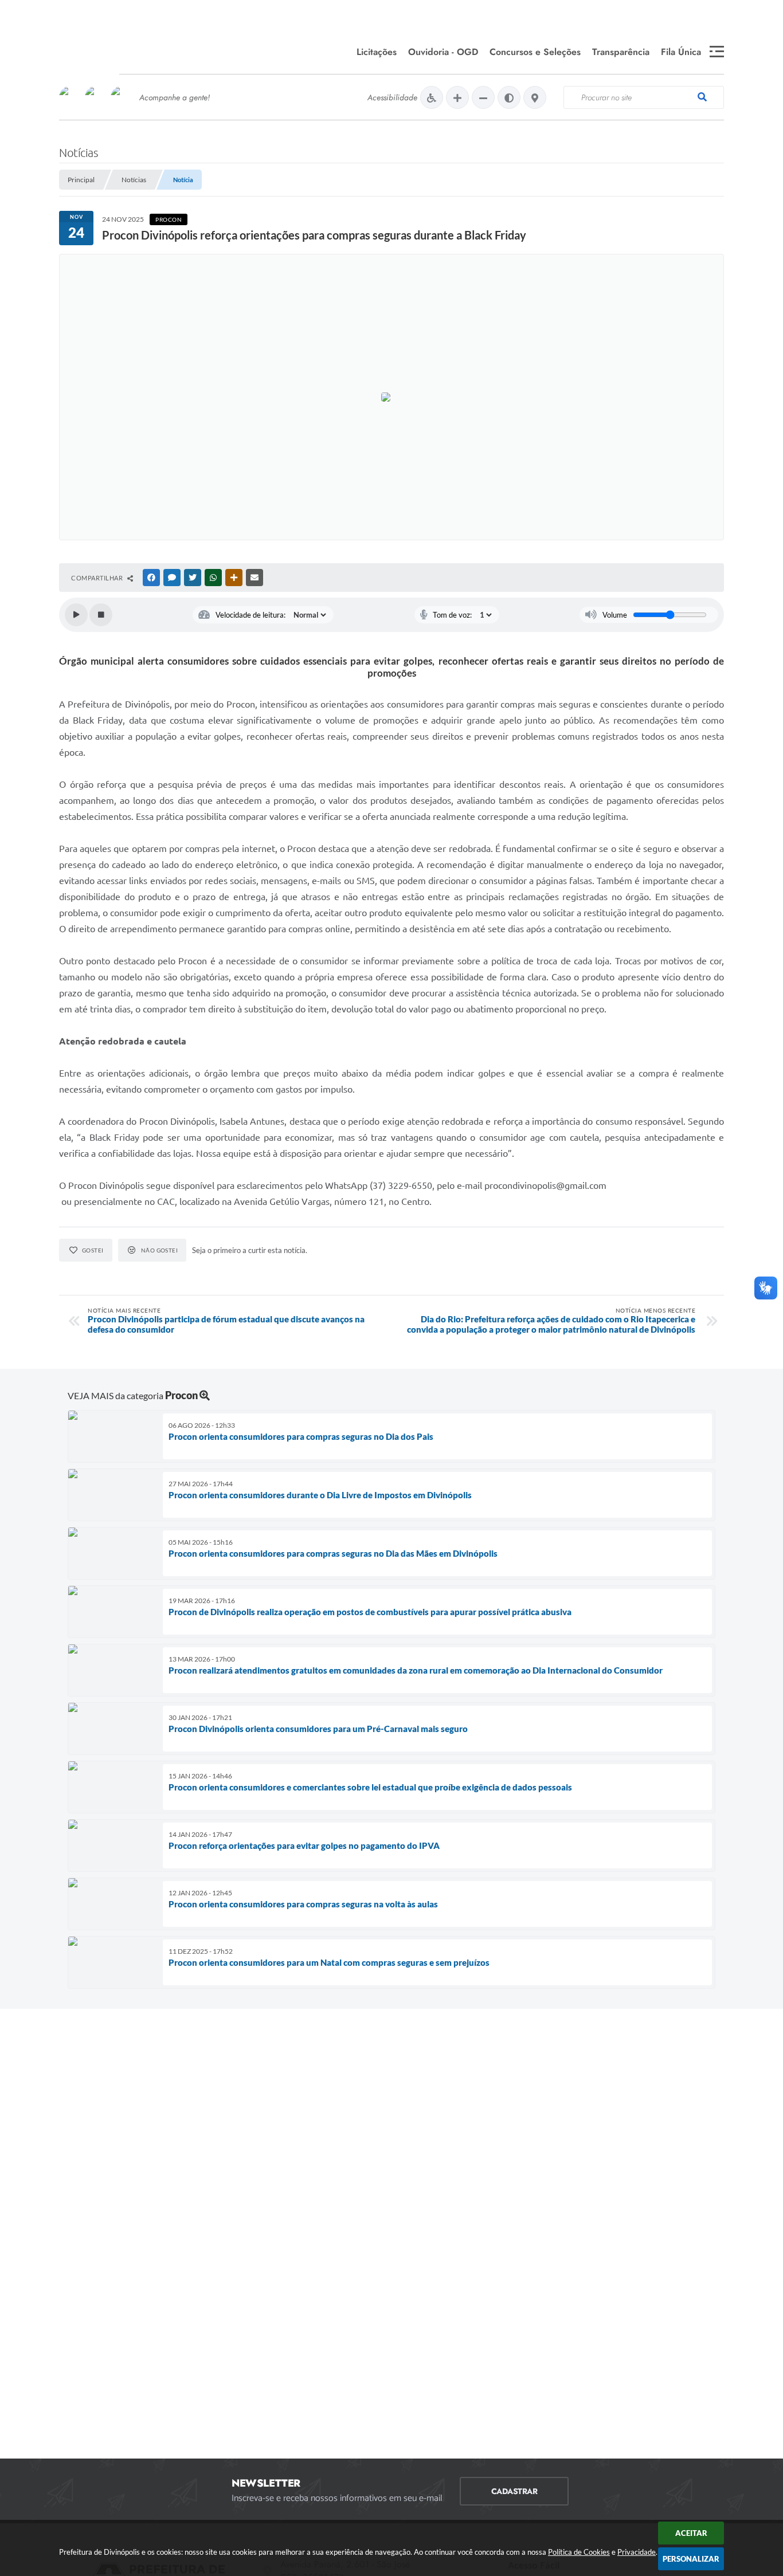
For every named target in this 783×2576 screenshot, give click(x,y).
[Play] (76, 615)
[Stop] (101, 615)
